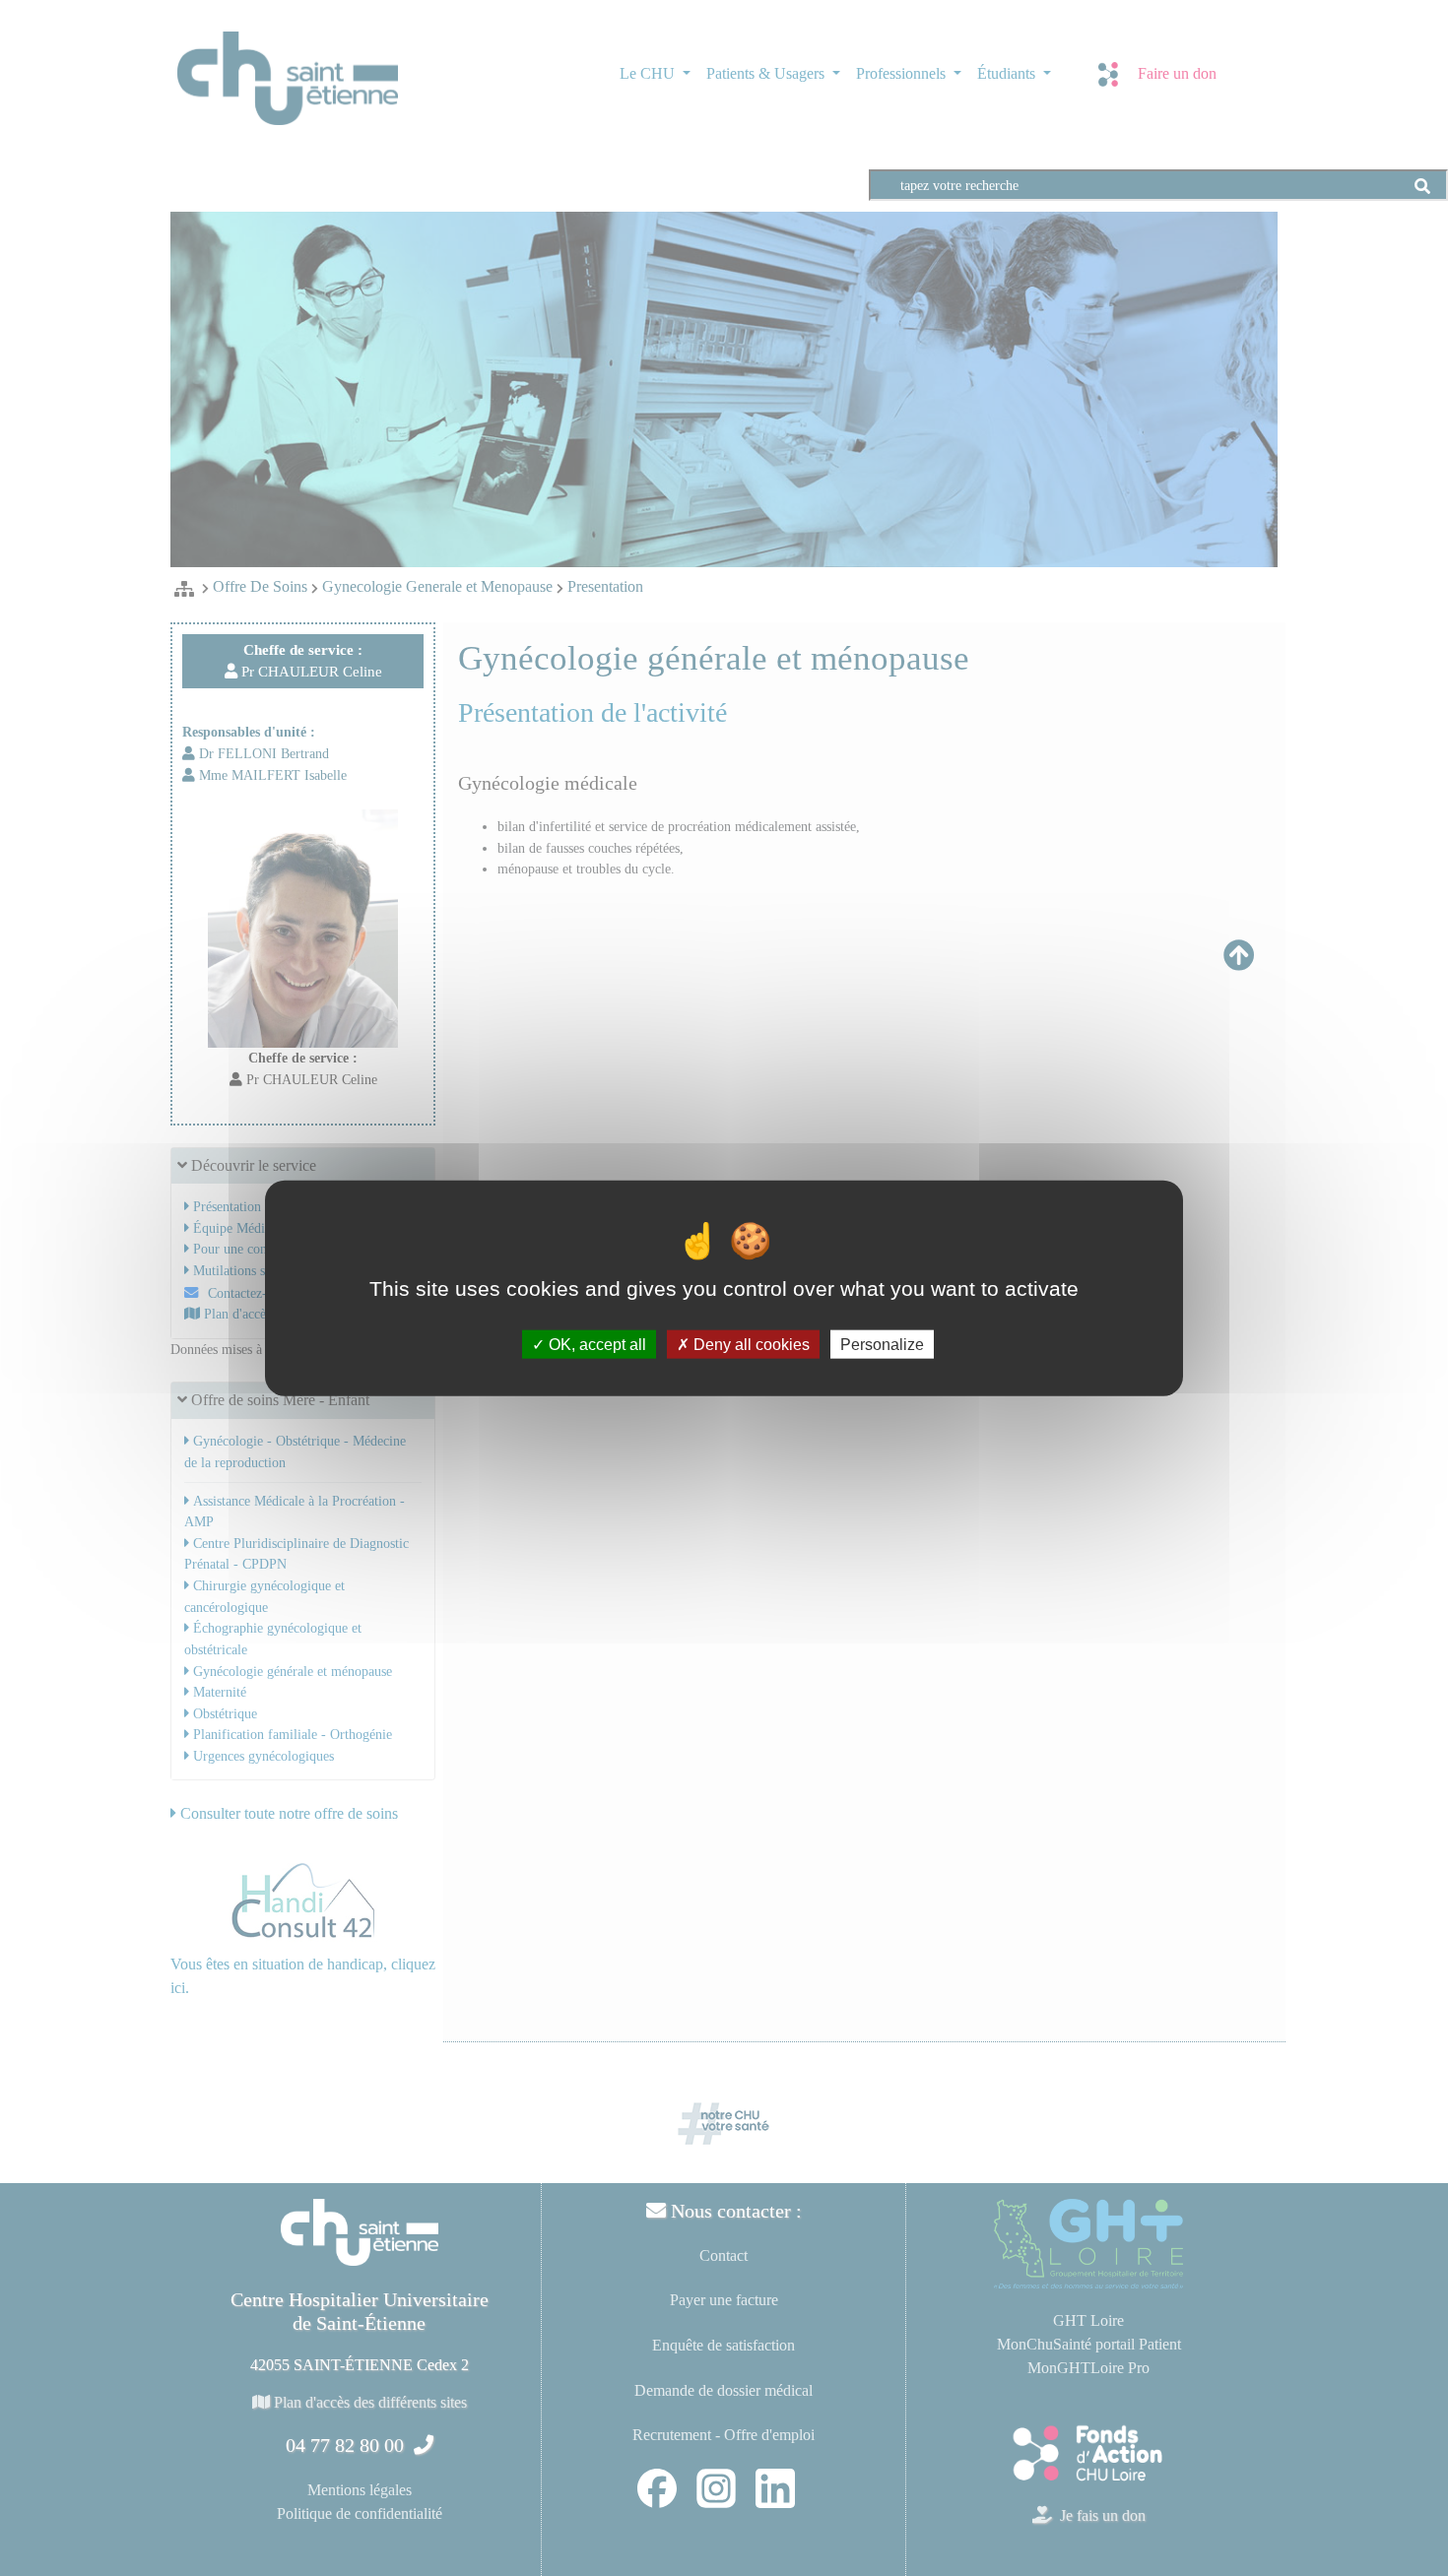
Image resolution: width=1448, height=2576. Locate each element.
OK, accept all (595, 1344)
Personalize (882, 1344)
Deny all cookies (750, 1344)
